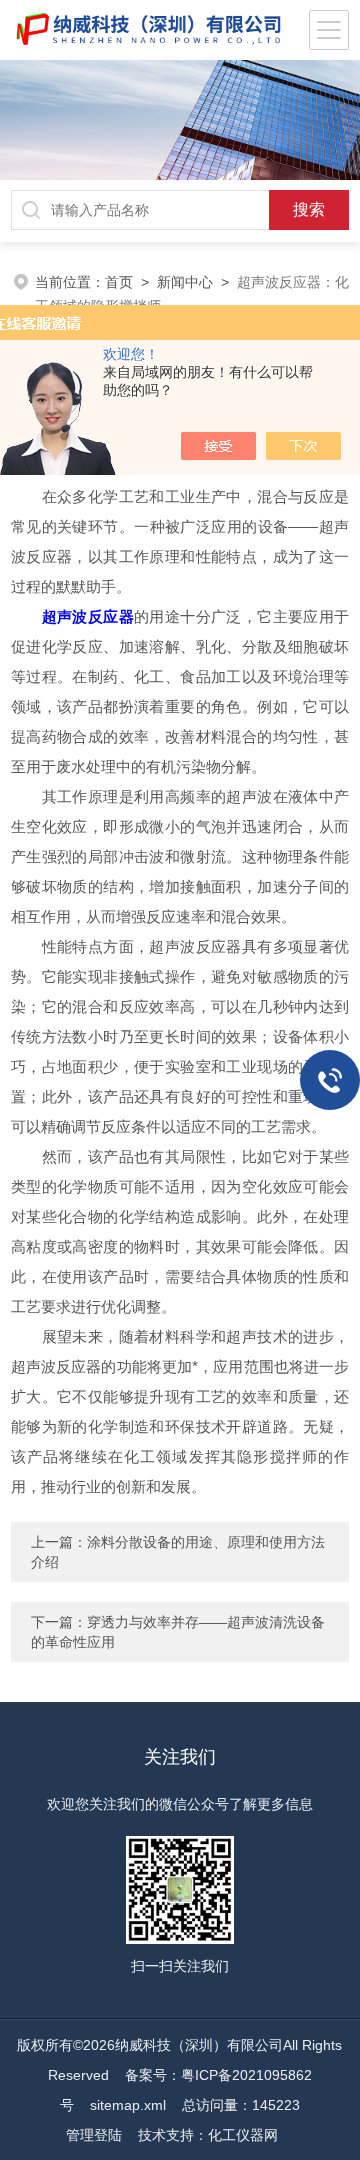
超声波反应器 (88, 616)
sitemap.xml (128, 2105)
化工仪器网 (243, 2135)
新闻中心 (185, 282)
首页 (119, 282)
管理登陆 (94, 2135)
